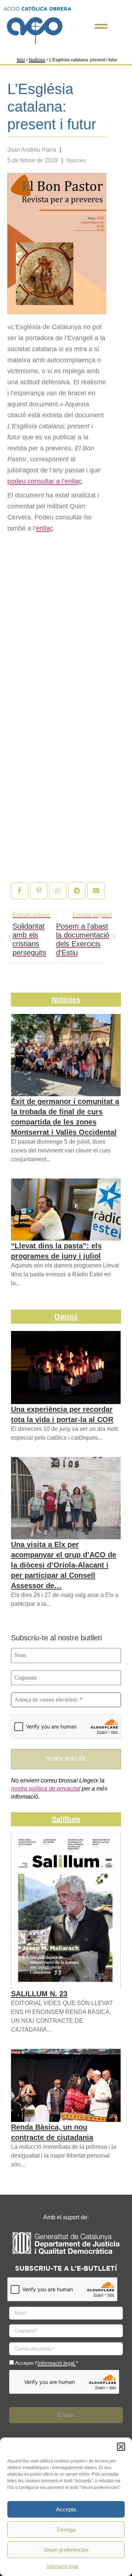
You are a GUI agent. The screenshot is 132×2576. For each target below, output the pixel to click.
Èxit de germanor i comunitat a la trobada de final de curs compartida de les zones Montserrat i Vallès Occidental (65, 1117)
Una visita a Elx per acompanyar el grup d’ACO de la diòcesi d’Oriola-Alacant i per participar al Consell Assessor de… (64, 1565)
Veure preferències (66, 2550)
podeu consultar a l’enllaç (45, 481)
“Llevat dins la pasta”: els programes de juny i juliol (56, 1251)
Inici (21, 60)
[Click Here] (101, 26)
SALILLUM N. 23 (39, 1994)
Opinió (66, 1317)
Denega (66, 2530)
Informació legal (63, 2566)
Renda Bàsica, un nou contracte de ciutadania (52, 2132)
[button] (121, 2447)
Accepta (66, 2509)
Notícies (37, 60)
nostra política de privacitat (46, 1789)
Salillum (66, 1819)
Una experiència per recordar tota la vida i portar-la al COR (62, 1414)
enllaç (45, 528)
